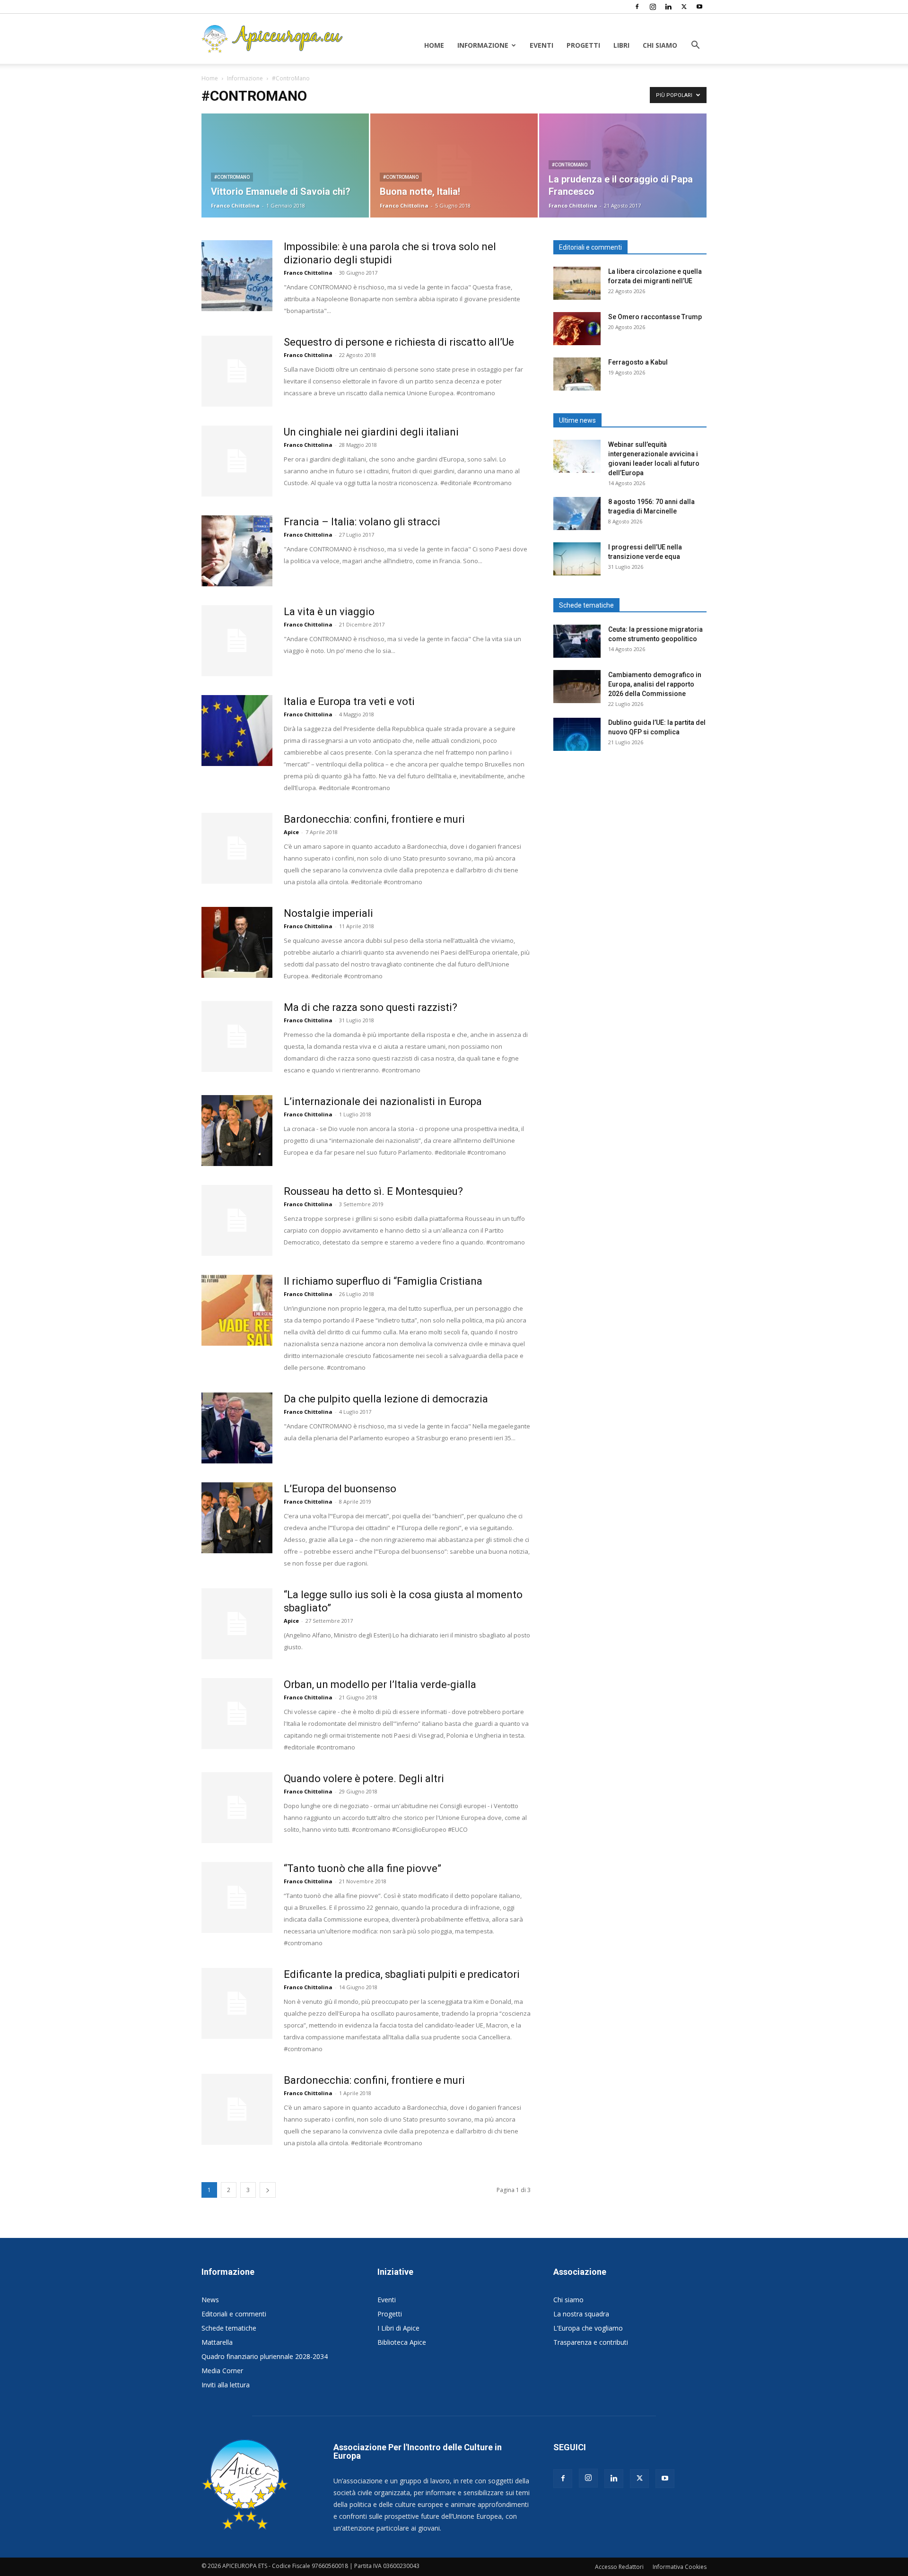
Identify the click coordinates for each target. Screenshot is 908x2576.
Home (434, 45)
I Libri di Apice (398, 2328)
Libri (621, 45)
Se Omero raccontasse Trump (655, 317)
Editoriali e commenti (234, 2314)
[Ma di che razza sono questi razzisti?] (237, 1036)
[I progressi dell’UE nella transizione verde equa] (577, 559)
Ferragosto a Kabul (638, 362)
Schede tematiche (229, 2328)
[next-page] (268, 2190)
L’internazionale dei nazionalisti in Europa (383, 1101)
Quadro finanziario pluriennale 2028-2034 (265, 2356)
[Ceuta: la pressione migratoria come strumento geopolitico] (577, 641)
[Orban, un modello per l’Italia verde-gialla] (237, 1714)
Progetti (583, 45)
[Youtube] (699, 7)
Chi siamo (660, 45)
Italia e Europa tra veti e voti (349, 701)
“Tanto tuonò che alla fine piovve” (362, 1868)
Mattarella (217, 2342)
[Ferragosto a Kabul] (577, 374)
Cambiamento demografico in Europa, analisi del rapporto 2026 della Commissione (655, 684)
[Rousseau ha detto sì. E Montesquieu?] (237, 1220)
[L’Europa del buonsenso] (237, 1518)
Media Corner (222, 2371)
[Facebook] (637, 7)
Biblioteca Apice (402, 2342)
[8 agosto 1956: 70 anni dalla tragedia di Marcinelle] (577, 513)
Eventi (541, 45)
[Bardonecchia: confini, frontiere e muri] (237, 848)
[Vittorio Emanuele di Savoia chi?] (285, 165)
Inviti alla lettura (226, 2385)
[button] (695, 46)
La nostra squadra (581, 2314)
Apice (291, 832)
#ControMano (232, 177)
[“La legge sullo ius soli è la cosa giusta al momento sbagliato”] (237, 1624)
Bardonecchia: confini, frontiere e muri (374, 819)
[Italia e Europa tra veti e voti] (237, 731)
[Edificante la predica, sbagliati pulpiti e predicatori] (237, 2003)
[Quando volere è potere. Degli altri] (237, 1808)
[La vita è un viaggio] (237, 641)
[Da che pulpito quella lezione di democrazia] (237, 1428)
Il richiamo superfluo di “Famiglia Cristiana (383, 1281)
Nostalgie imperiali (328, 913)
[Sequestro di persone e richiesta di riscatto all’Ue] (237, 371)
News (210, 2300)
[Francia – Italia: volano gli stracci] (237, 551)
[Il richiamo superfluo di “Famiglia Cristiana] (237, 1310)
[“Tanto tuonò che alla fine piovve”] (237, 1897)
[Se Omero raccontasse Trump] (577, 329)
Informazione (483, 45)
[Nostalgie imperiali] (237, 942)
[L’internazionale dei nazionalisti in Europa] (237, 1131)
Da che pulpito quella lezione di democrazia (386, 1399)
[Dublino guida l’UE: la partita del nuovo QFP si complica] (577, 734)
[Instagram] (653, 7)
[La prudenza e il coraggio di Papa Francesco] (623, 165)
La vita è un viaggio (329, 612)
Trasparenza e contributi (591, 2342)
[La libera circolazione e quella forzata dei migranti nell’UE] (577, 283)
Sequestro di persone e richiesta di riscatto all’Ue (399, 342)
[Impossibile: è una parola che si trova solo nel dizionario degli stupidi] (237, 276)
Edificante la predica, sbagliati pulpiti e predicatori (402, 1974)
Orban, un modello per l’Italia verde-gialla (380, 1684)
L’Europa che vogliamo (588, 2328)
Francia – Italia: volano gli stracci (362, 522)
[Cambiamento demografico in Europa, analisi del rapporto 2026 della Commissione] (577, 687)
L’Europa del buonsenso (340, 1489)
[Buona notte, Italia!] (454, 165)
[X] (684, 7)
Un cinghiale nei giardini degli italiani (371, 432)
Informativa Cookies (680, 2567)
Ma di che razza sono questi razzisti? (371, 1007)
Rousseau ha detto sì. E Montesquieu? (373, 1191)
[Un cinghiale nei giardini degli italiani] (237, 461)
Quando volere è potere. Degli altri (364, 1779)
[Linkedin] (668, 7)
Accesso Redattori (619, 2567)
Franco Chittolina (235, 205)
